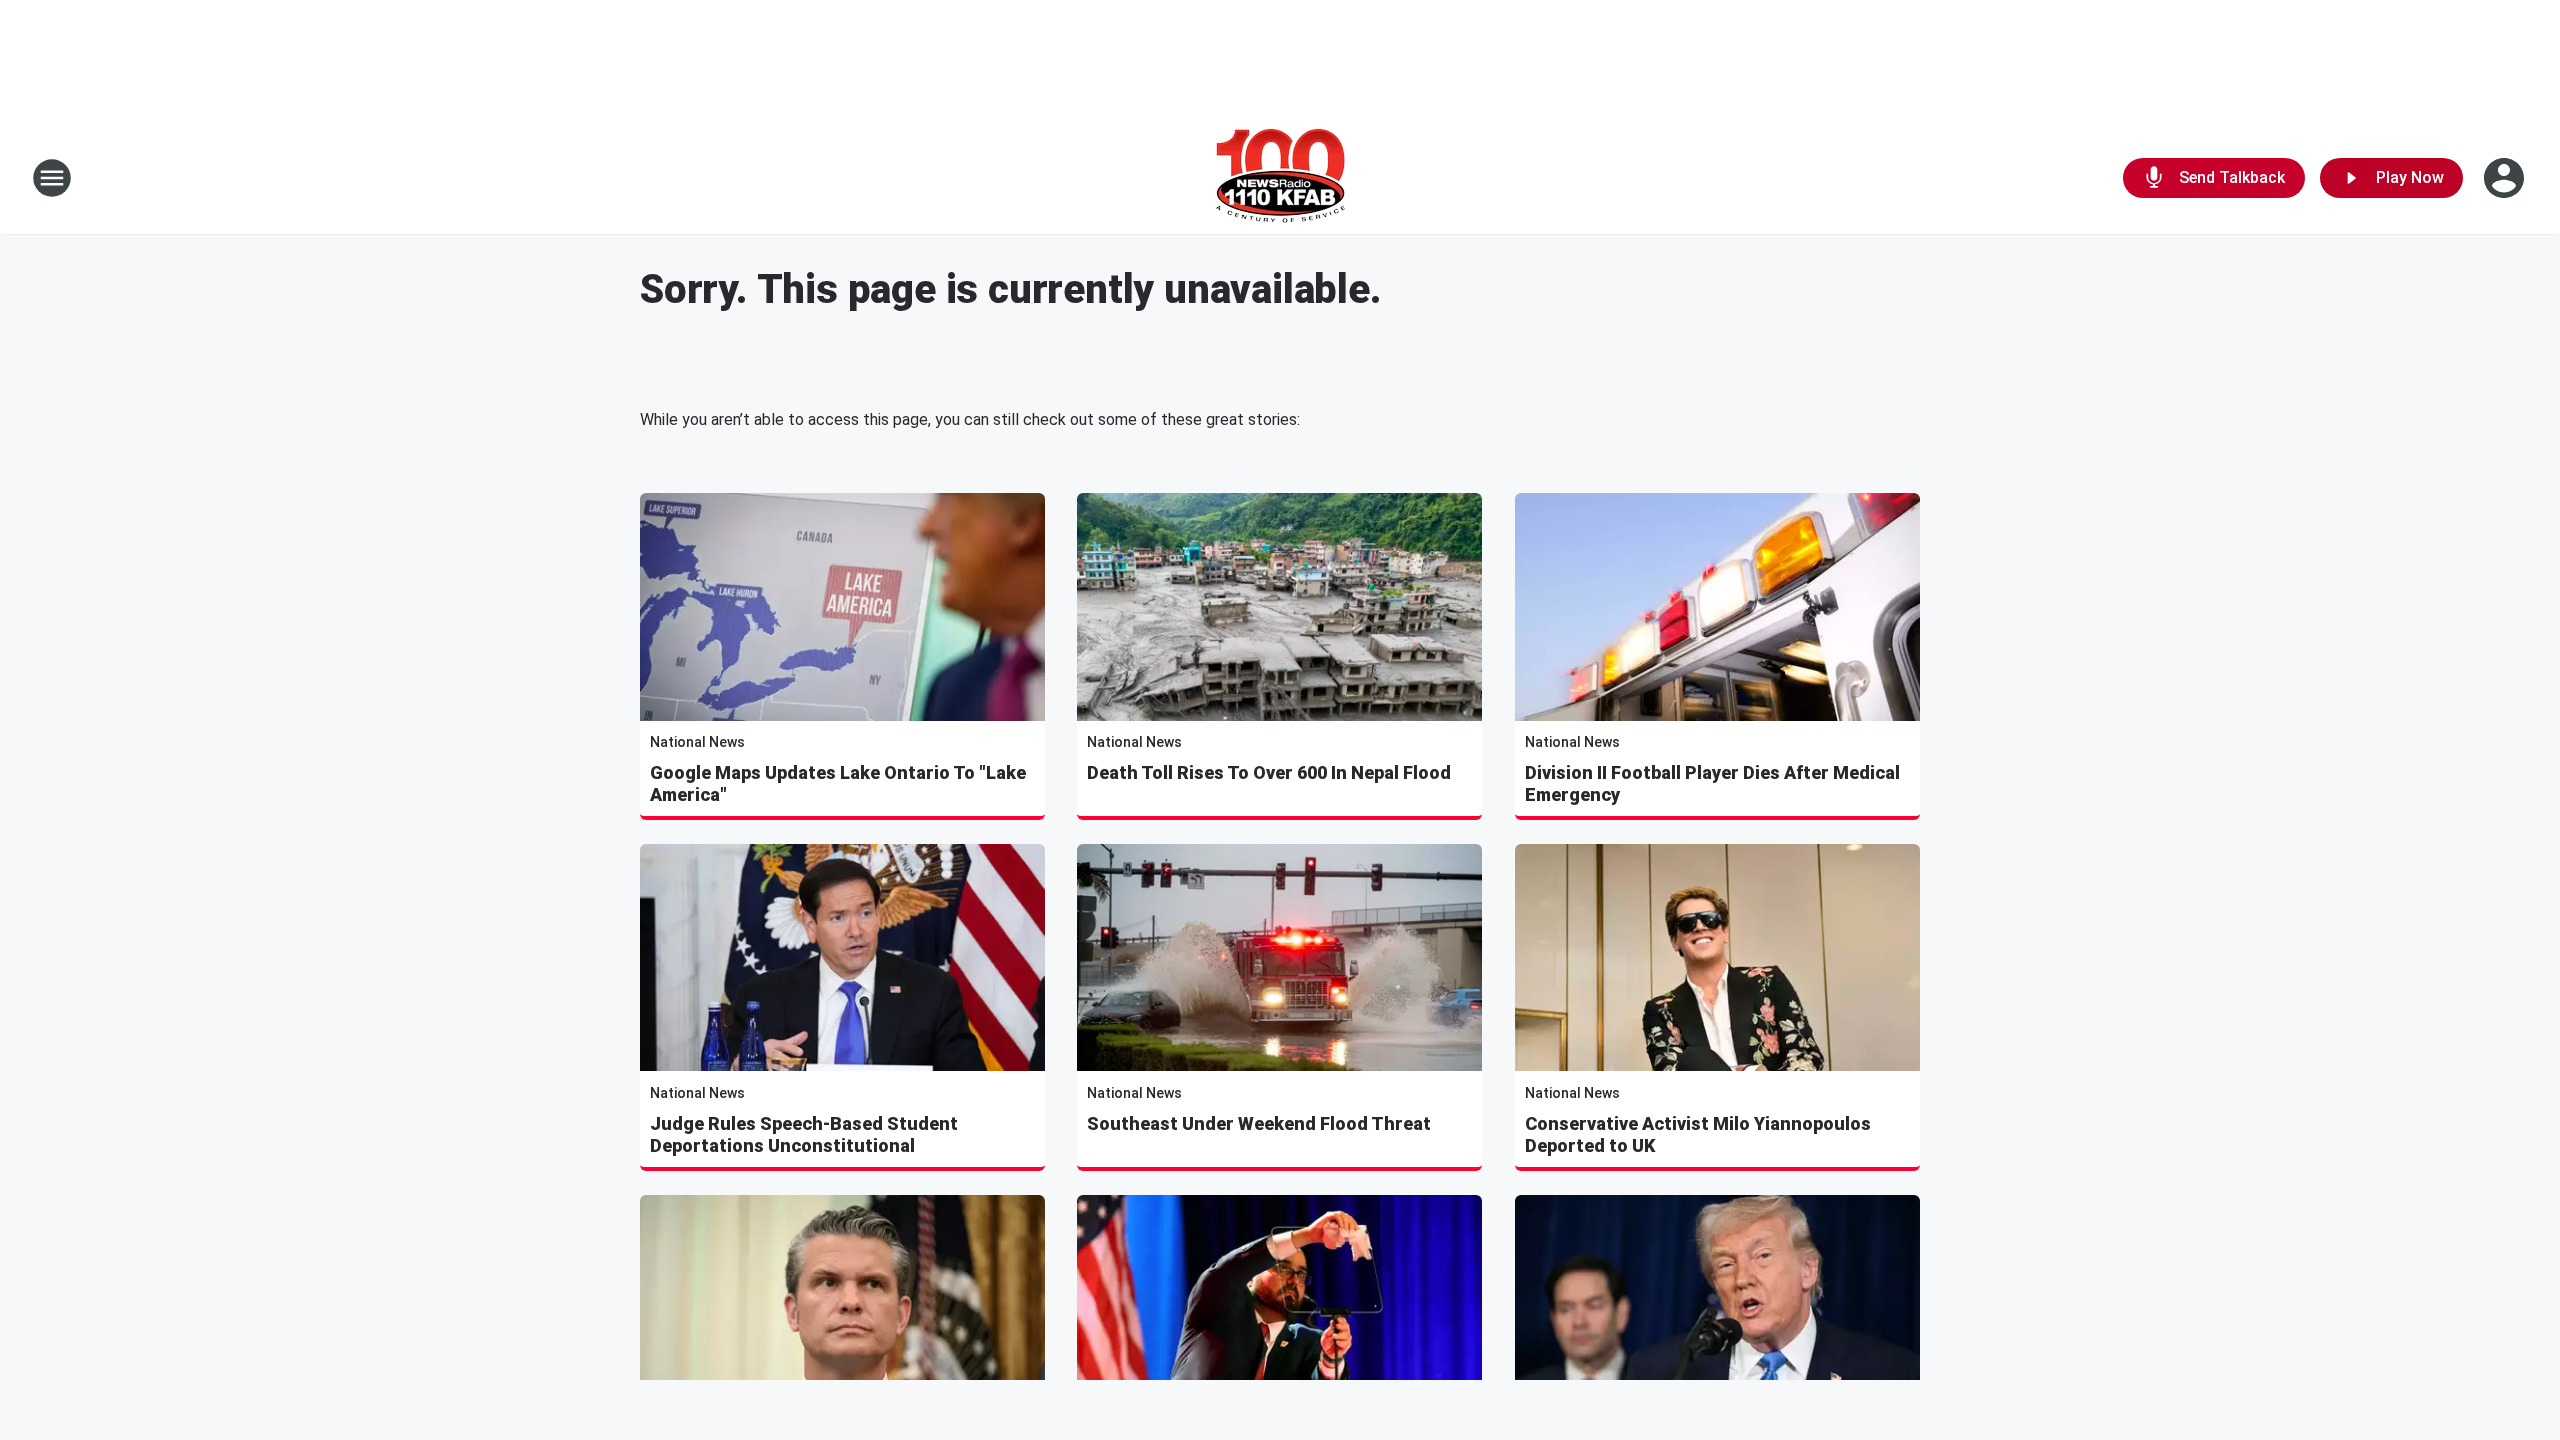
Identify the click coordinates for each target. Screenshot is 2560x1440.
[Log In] (2506, 178)
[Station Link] (1280, 178)
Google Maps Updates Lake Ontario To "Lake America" (838, 783)
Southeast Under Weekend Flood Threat (1259, 1123)
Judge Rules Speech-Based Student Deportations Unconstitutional (804, 1134)
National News (697, 742)
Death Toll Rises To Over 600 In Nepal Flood (1269, 772)
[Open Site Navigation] (52, 178)
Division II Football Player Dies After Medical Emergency (1712, 783)
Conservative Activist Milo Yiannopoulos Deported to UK (1698, 1134)
